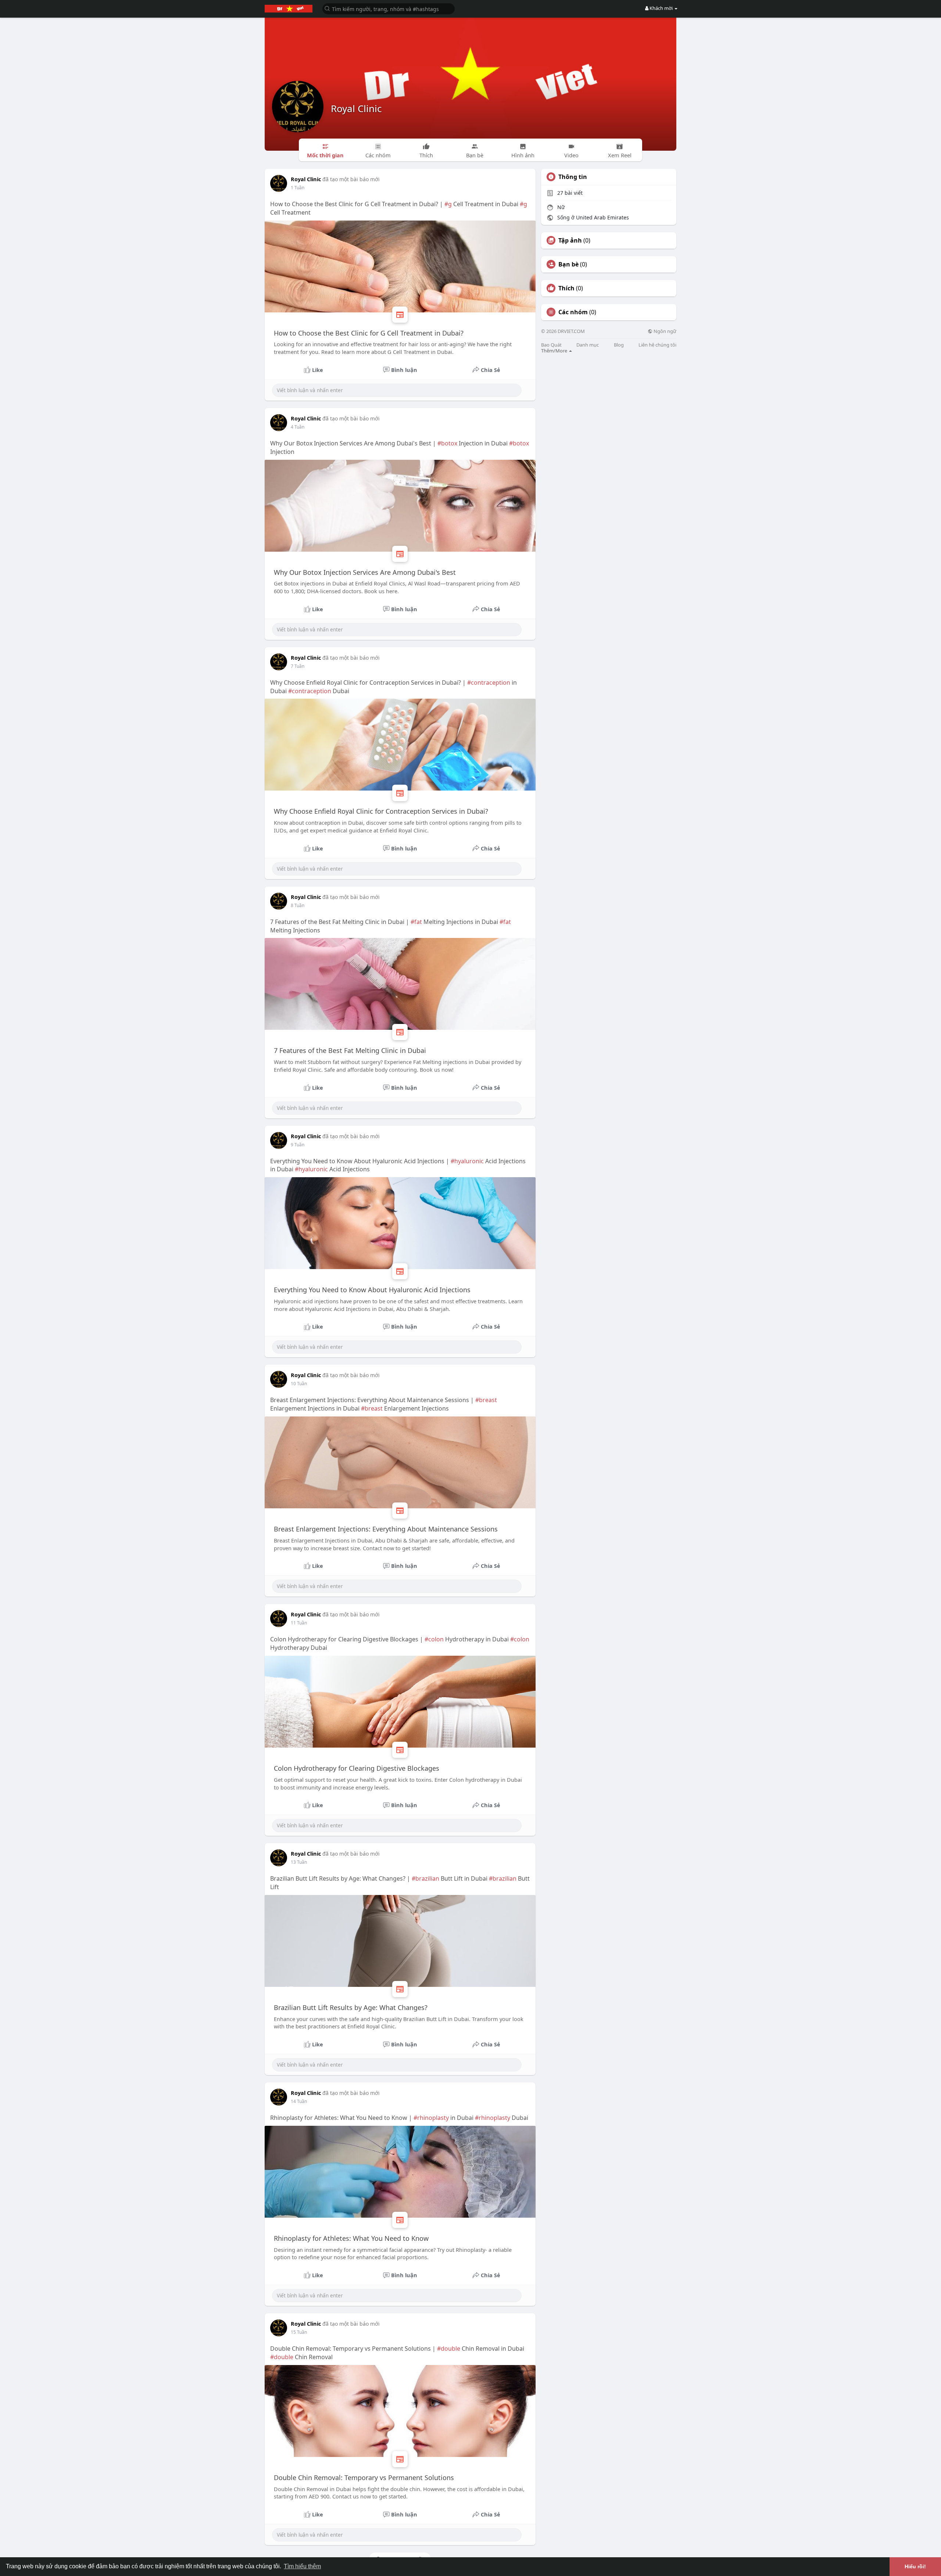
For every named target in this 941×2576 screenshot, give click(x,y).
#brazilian (425, 1878)
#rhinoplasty (431, 2118)
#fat (416, 922)
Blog (619, 345)
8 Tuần (298, 905)
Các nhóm (573, 312)
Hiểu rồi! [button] (915, 2566)
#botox (447, 443)
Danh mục (588, 345)
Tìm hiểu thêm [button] (302, 2566)
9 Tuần (298, 1145)
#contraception (489, 682)
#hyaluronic (467, 1161)
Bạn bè (568, 264)
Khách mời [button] (661, 8)
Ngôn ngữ (664, 331)
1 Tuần (298, 188)
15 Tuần (299, 2332)
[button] (389, 8)
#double (449, 2349)
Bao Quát (551, 345)
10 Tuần (299, 1384)
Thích (566, 288)
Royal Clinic (356, 108)
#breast (486, 1400)
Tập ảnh (570, 240)
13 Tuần (299, 1862)
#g (448, 204)
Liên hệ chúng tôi (657, 345)
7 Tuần (298, 666)
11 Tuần (299, 1623)
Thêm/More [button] (555, 351)
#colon (434, 1639)
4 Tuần (298, 427)
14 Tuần (299, 2101)
